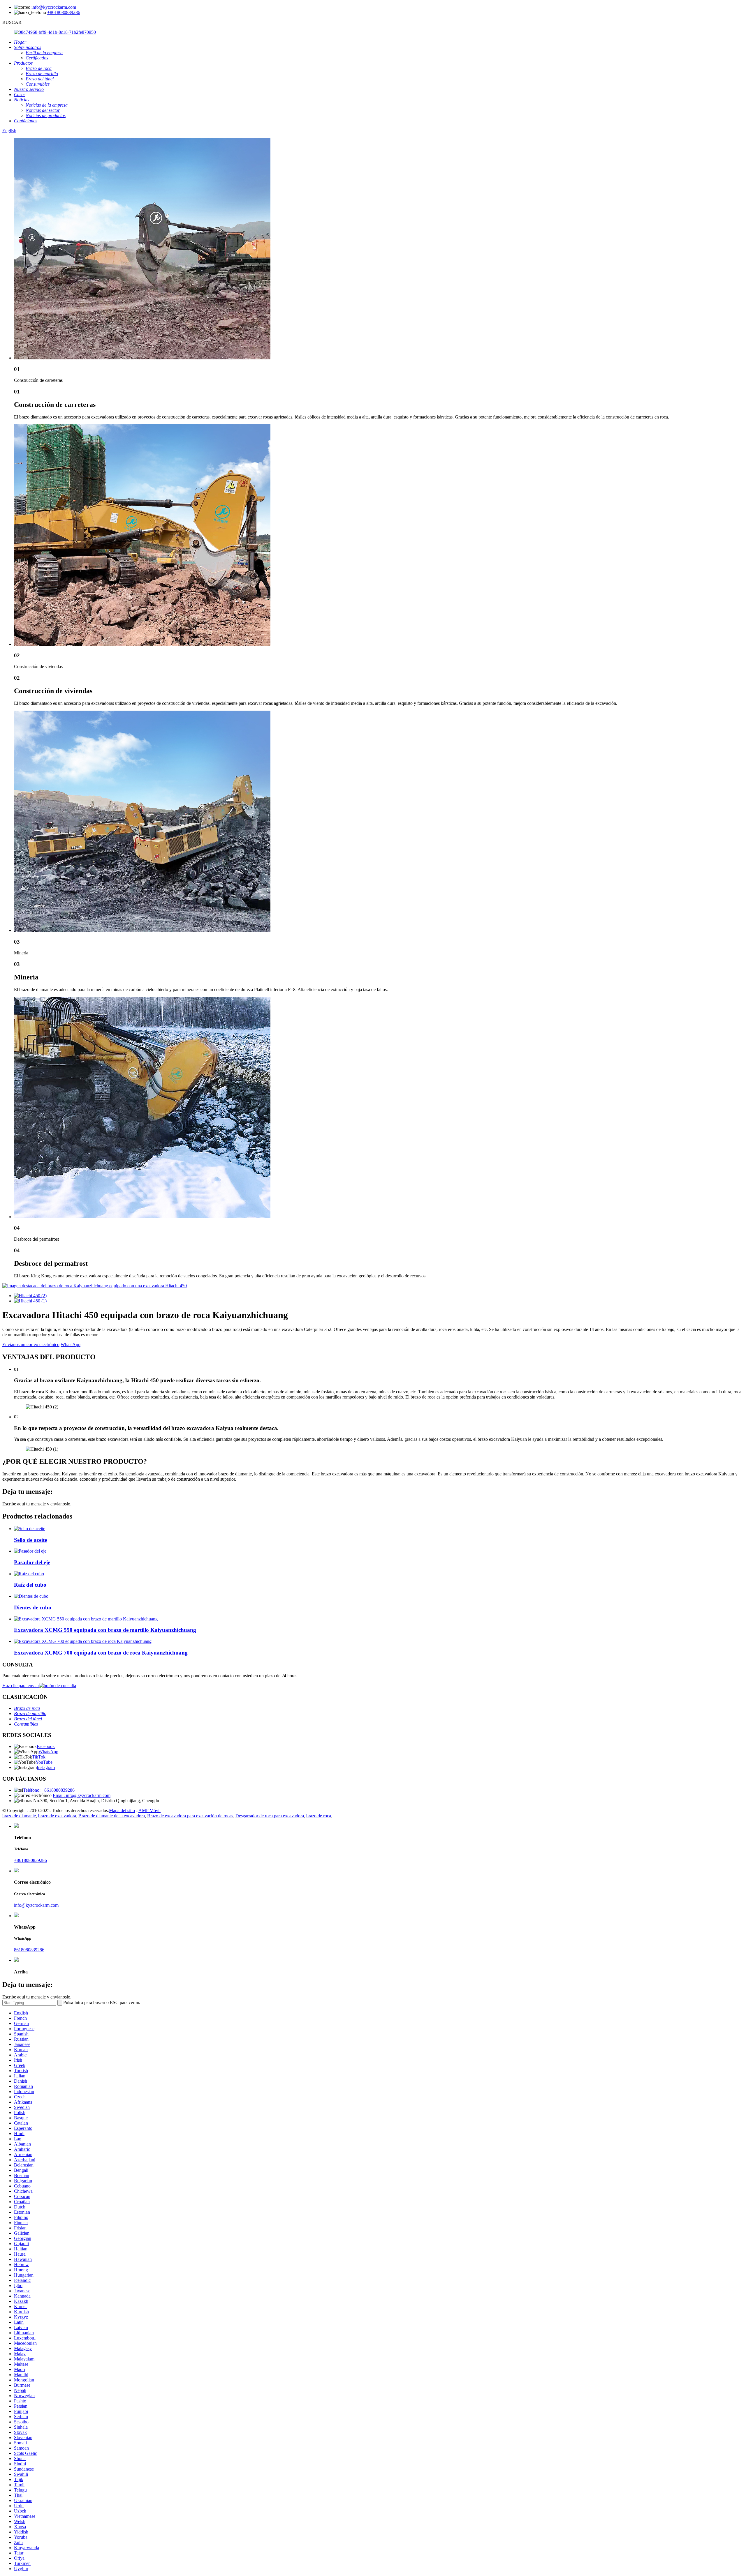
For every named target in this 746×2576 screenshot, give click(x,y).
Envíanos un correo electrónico (31, 1345)
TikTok (39, 1757)
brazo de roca (319, 1816)
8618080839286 (29, 1950)
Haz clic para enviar (21, 1686)
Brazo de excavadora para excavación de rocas (190, 1816)
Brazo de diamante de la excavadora (112, 1816)
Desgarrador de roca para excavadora (270, 1816)
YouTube (44, 1762)
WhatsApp (71, 1345)
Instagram (46, 1767)
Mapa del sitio (122, 1810)
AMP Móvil (149, 1810)
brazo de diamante (19, 1816)
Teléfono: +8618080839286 (49, 1790)
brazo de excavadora (57, 1816)
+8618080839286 (64, 12)
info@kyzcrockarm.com (54, 7)
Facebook (46, 1746)
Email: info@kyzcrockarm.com (82, 1795)
